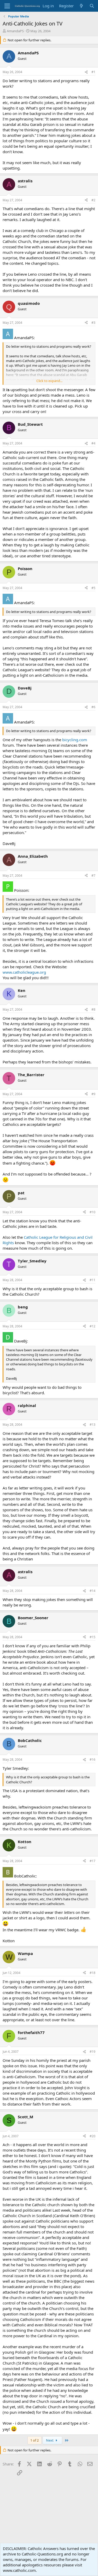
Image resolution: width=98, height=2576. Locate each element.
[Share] (86, 72)
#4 (93, 443)
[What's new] (81, 6)
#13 (93, 1425)
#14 (93, 1591)
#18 (93, 1973)
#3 (93, 323)
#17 (93, 1861)
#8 (93, 1009)
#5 (93, 588)
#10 (93, 1212)
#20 (93, 2136)
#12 (93, 1326)
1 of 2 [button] (34, 2440)
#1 (93, 72)
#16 (93, 1760)
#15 (93, 1637)
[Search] (92, 6)
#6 (93, 707)
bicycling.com (75, 740)
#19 (93, 2052)
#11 (93, 1280)
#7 (93, 876)
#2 (93, 200)
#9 (93, 1094)
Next (50, 2440)
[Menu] (7, 6)
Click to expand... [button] (49, 381)
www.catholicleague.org (24, 972)
